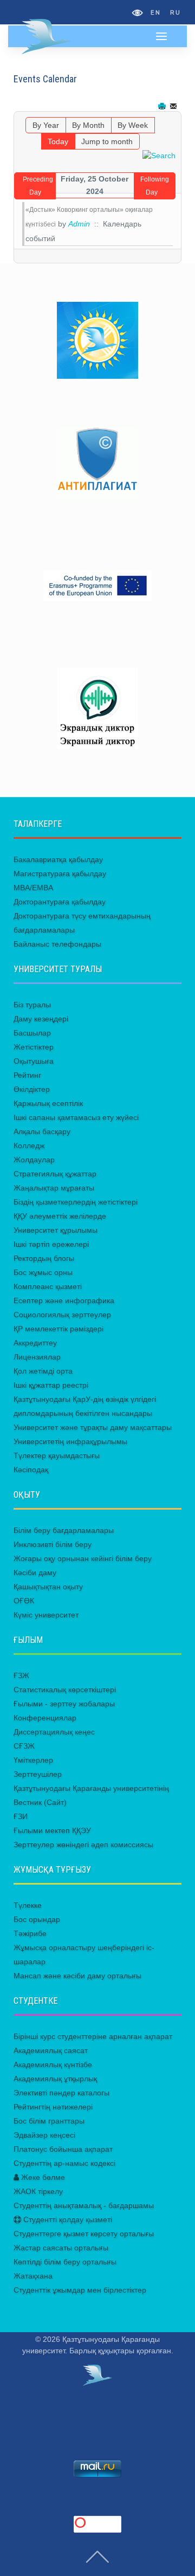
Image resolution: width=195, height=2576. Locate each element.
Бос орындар (37, 1919)
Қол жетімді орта (43, 1371)
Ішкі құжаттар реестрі (51, 1385)
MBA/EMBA (33, 888)
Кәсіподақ (31, 1470)
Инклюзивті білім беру (53, 1544)
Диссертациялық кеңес (54, 1732)
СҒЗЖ (24, 1746)
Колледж (29, 1145)
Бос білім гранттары (49, 2121)
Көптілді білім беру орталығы (65, 2262)
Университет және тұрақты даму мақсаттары (93, 1427)
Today (58, 141)
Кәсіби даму (35, 1572)
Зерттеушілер (38, 1774)
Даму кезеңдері (41, 1019)
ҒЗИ (21, 1816)
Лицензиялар (37, 1357)
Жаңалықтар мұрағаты (54, 1188)
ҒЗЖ (21, 1675)
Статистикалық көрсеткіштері (65, 1690)
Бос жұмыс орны (43, 1272)
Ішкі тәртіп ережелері (51, 1244)
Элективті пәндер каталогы (61, 2093)
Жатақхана (33, 2276)
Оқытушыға (34, 1061)
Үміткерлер (33, 1760)
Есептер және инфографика (64, 1300)
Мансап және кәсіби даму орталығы (77, 1976)
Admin (79, 224)
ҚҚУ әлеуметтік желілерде (60, 1216)
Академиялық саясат (51, 2050)
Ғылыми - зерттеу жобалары (64, 1704)
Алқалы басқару (42, 1131)
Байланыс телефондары (57, 944)
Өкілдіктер (32, 1089)
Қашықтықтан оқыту (48, 1587)
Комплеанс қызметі (48, 1286)
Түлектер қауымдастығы (57, 1455)
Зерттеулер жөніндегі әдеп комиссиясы (83, 1844)
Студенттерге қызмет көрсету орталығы (84, 2234)
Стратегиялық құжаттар (55, 1174)
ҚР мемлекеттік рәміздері (58, 1329)
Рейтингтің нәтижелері (53, 2107)
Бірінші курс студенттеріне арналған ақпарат (93, 2036)
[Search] (159, 155)
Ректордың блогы (44, 1258)
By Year (46, 125)
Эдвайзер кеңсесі (44, 2135)
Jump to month (107, 141)
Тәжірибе (30, 1933)
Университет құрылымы (56, 1230)
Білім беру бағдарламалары (64, 1530)
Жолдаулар (34, 1160)
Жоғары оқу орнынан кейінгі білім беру (83, 1558)
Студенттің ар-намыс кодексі (64, 2163)
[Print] (163, 106)
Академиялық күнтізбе (53, 2064)
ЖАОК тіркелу (38, 2191)
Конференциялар (45, 1718)
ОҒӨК (24, 1601)
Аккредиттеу (35, 1343)
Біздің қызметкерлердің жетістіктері (76, 1202)
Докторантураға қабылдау (60, 902)
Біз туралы (32, 1005)
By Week (133, 125)
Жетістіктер (34, 1047)
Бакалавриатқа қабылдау (58, 859)
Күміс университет (46, 1615)
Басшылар (32, 1033)
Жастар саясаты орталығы (61, 2248)
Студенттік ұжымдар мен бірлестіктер (80, 2290)
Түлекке (28, 1905)
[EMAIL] (174, 106)
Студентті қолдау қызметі (67, 2219)
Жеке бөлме (42, 2177)
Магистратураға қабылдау (60, 873)
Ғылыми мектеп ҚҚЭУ (52, 1830)
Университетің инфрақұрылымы (70, 1441)
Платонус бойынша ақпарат (63, 2149)
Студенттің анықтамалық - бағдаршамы (84, 2205)
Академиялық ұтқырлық (55, 2079)
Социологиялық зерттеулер (62, 1315)
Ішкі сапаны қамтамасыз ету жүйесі (76, 1117)
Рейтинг (27, 1075)
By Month (88, 125)
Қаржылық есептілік (48, 1103)
